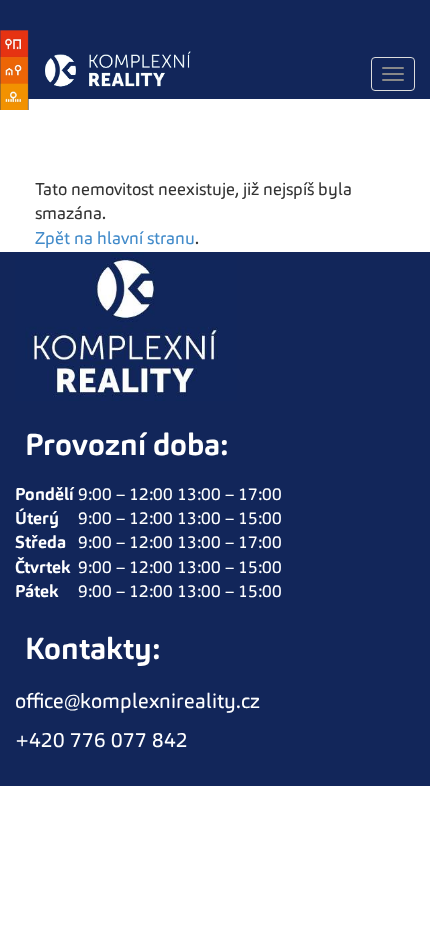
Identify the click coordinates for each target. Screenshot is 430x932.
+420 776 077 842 (101, 741)
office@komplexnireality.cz (137, 702)
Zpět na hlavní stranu (115, 239)
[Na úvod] (107, 70)
